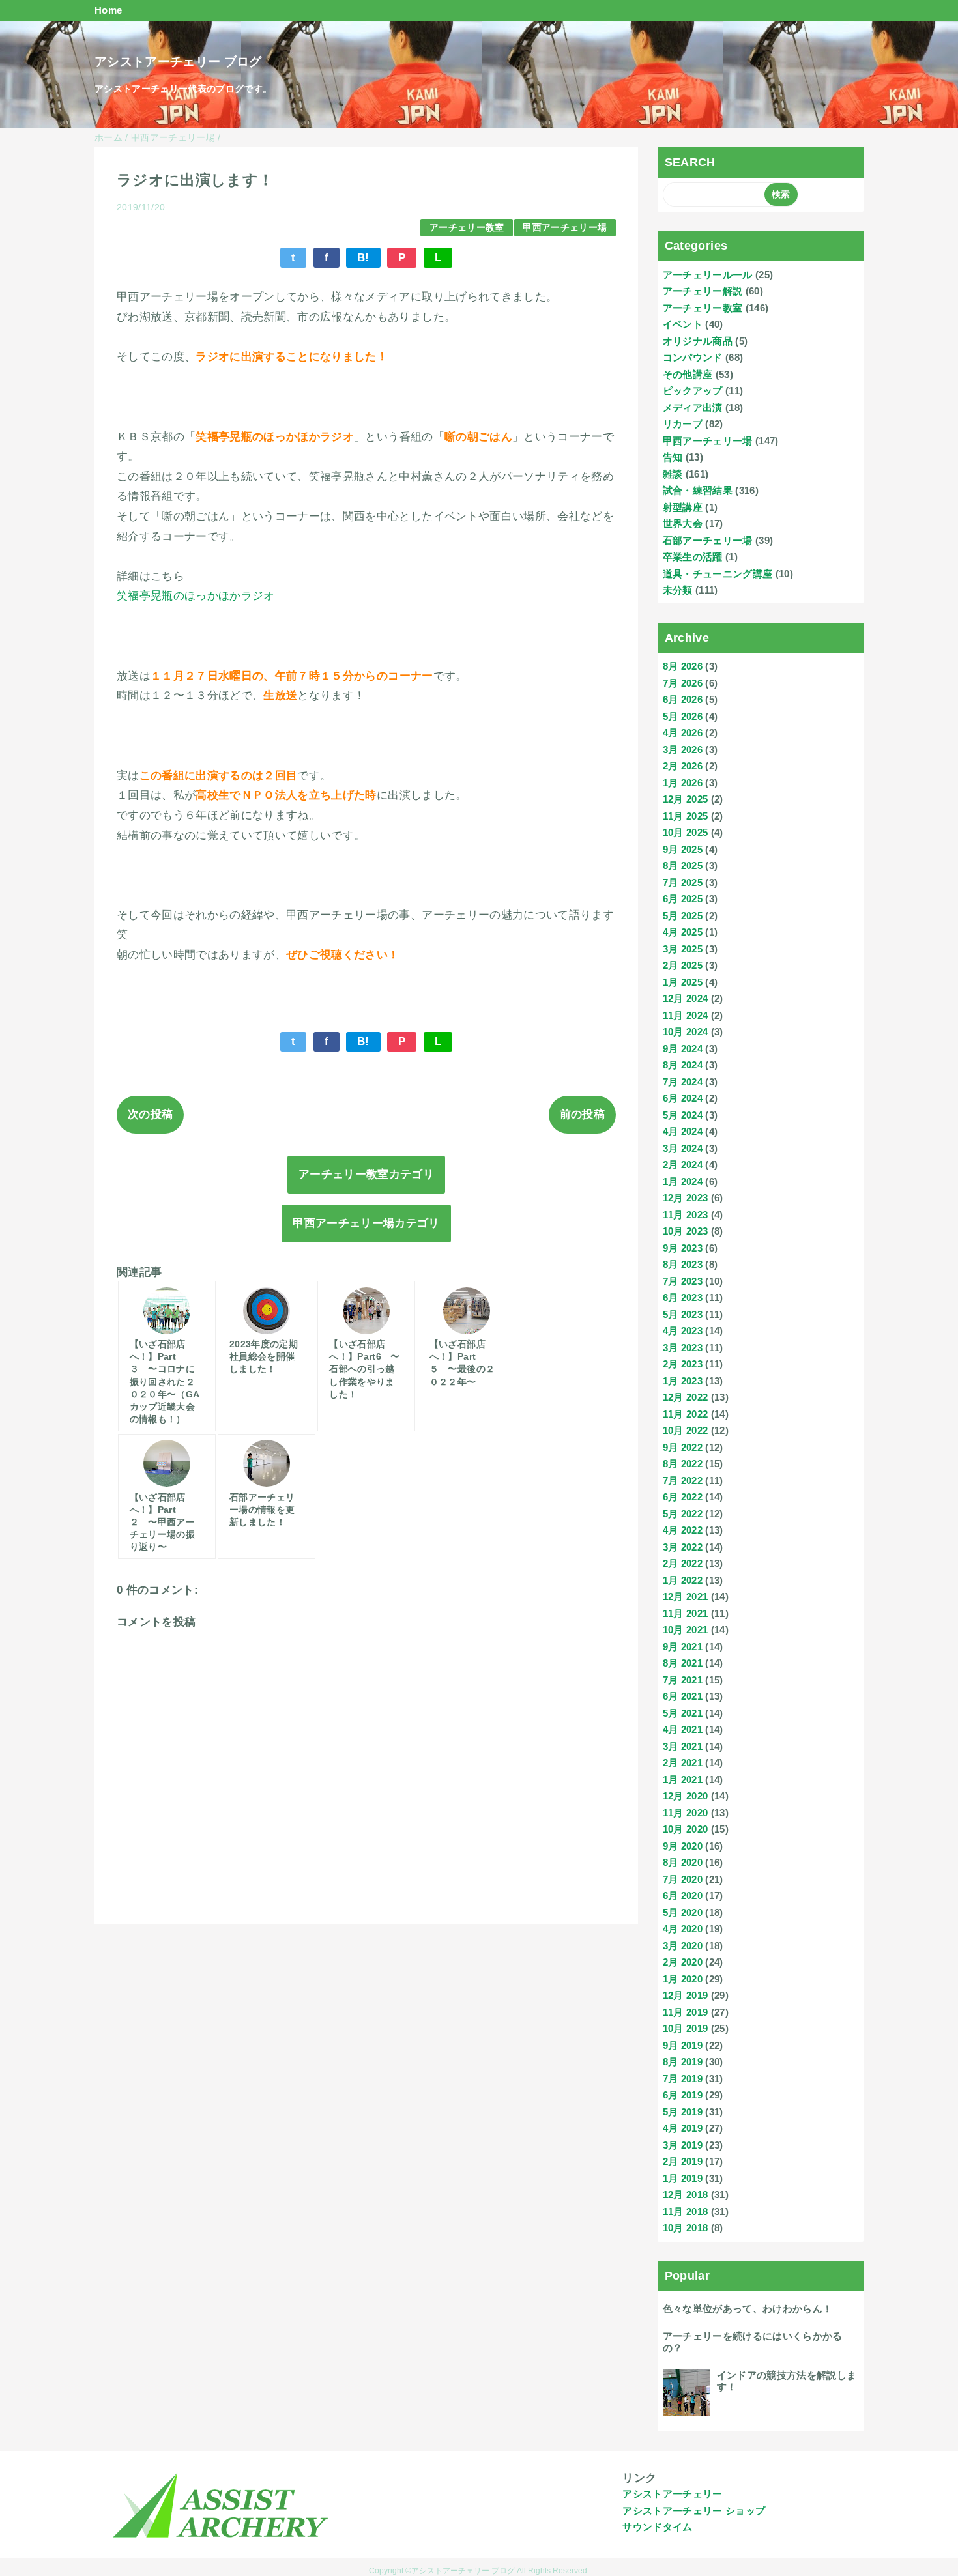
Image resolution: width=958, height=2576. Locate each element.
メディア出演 (693, 408)
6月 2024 (683, 1098)
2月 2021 (683, 1763)
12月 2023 (686, 1198)
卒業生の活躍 (693, 557)
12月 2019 (686, 1995)
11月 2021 (686, 1613)
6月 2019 (683, 2095)
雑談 (673, 474)
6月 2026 (683, 699)
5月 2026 (683, 716)
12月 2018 (686, 2195)
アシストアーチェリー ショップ (694, 2511)
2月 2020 (683, 1962)
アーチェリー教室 (467, 228)
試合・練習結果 (698, 490)
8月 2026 (683, 666)
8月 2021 (683, 1663)
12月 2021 (686, 1596)
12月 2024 (686, 998)
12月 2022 (686, 1397)
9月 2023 (683, 1248)
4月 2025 (683, 932)
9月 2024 (683, 1049)
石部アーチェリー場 (708, 540)
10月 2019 (686, 2028)
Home (108, 10)
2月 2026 (683, 766)
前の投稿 (582, 1114)
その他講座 (688, 374)
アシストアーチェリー (672, 2494)
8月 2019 (683, 2062)
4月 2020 (683, 1929)
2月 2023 (683, 1364)
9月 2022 (683, 1447)
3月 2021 (683, 1746)
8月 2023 (683, 1264)
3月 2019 (683, 2145)
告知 (673, 457)
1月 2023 (683, 1381)
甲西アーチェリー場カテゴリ (366, 1223)
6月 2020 (683, 1896)
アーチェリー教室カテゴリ (366, 1174)
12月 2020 (686, 1796)
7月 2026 (683, 683)
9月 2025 (683, 849)
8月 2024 (683, 1065)
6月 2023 (683, 1297)
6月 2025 (683, 899)
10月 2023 (686, 1231)
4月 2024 (683, 1131)
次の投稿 (150, 1114)
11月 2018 (686, 2211)
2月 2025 (683, 965)
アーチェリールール (708, 275)
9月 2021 (683, 1647)
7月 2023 (683, 1281)
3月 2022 (683, 1547)
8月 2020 (683, 1862)
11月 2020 (686, 1813)
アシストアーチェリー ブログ (178, 62)
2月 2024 (683, 1165)
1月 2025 (683, 982)
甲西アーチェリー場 (565, 228)
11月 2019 (686, 2012)
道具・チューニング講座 (718, 574)
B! (363, 258)
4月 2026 (683, 733)
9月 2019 (683, 2045)
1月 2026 (683, 783)
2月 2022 (683, 1563)
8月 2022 (683, 1464)
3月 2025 (683, 949)
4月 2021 (683, 1729)
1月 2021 (683, 1780)
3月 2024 (683, 1148)
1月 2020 (683, 1979)
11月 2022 (686, 1414)
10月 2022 (686, 1430)
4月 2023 (683, 1331)
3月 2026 (683, 750)
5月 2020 (683, 1912)
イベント (683, 324)
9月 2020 (683, 1846)
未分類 (678, 590)
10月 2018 (686, 2228)
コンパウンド (693, 357)
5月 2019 (683, 2112)
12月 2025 (686, 799)
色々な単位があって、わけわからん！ (748, 2309)
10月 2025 (686, 832)
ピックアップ (693, 391)
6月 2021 (683, 1696)
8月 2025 (683, 866)
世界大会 (683, 523)
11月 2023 (686, 1215)
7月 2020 (683, 1879)
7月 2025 (683, 882)
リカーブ (683, 424)
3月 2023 (683, 1348)
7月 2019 (683, 2079)
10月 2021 (686, 1630)
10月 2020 (686, 1829)
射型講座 (683, 507)
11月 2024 (686, 1015)
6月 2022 (683, 1497)
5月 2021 (683, 1713)
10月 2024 (686, 1032)
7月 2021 (683, 1680)
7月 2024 (683, 1082)
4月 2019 (683, 2128)
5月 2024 (683, 1115)
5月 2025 (683, 916)
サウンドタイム (657, 2527)
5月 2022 (683, 1514)
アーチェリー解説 (703, 291)
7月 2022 (683, 1481)
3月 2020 (683, 1946)
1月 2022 (683, 1580)
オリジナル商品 (698, 341)
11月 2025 (686, 816)
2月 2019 (683, 2161)
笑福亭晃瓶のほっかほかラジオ (196, 596)
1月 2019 (683, 2178)
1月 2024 (683, 1181)
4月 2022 (683, 1530)
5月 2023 (683, 1314)
